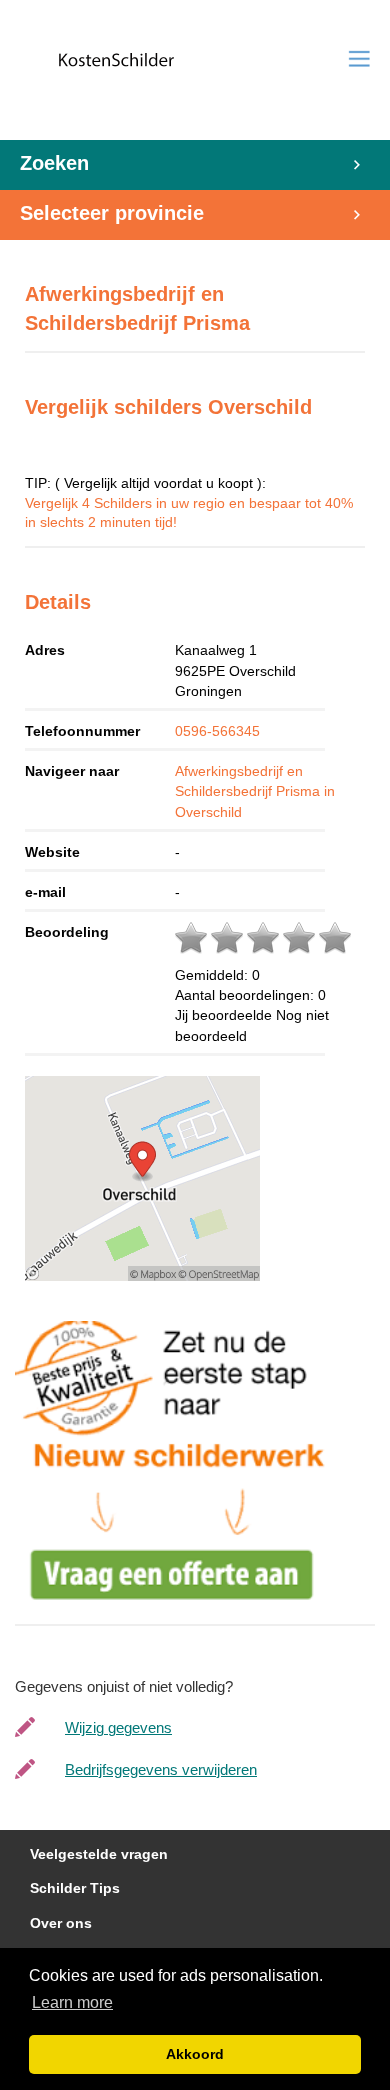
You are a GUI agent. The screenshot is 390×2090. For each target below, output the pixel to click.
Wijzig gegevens (118, 1727)
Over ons (61, 1923)
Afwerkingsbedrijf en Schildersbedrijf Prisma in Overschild (255, 791)
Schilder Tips (75, 1888)
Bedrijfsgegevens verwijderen (161, 1769)
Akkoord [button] (195, 2054)
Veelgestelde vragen (99, 1854)
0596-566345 (217, 731)
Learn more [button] (72, 2002)
